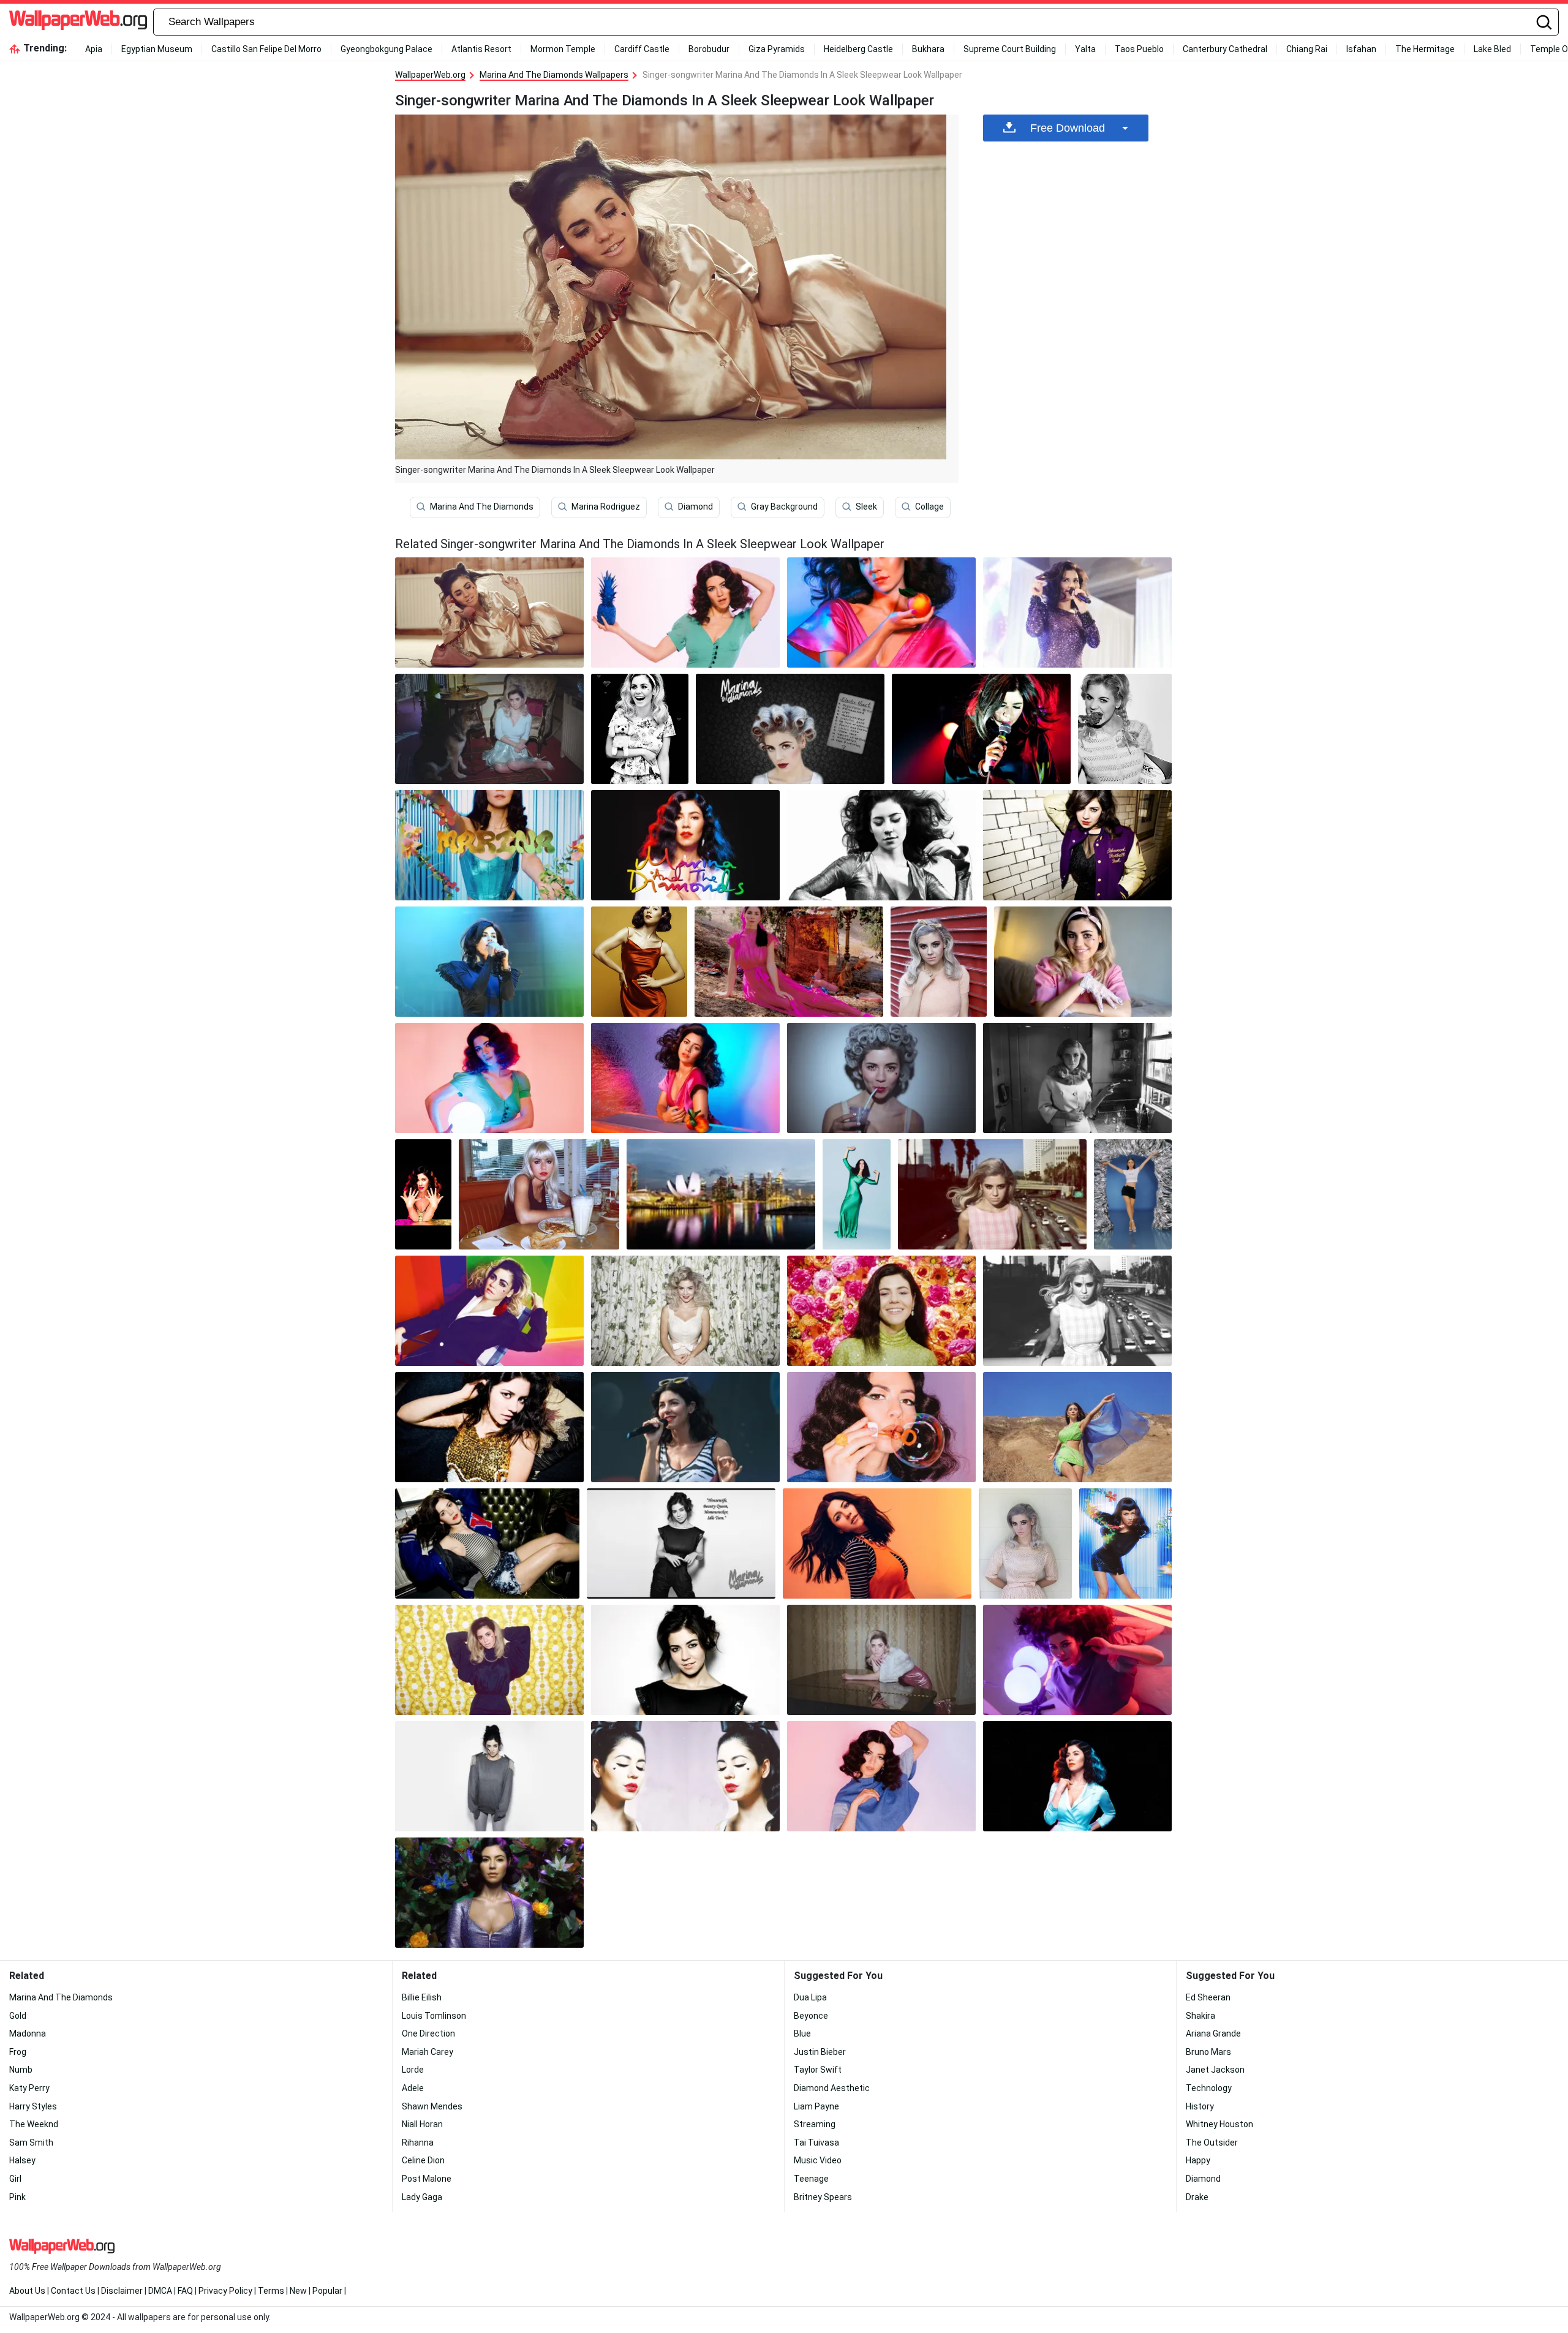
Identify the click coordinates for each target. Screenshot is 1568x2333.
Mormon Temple (563, 49)
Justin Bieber (820, 2052)
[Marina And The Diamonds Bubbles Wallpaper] (881, 1427)
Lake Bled (1492, 49)
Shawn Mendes (432, 2106)
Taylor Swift (818, 2070)
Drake (1197, 2197)
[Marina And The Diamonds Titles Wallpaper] (681, 1543)
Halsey (22, 2160)
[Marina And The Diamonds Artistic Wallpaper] (857, 1194)
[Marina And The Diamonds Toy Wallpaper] (640, 729)
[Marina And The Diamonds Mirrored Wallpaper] (685, 1776)
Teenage (811, 2179)
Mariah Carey (428, 2052)
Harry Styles (33, 2106)
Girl (15, 2179)
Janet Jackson (1215, 2070)
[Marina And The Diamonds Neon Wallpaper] (1077, 1660)
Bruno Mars (1208, 2052)
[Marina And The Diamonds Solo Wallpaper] (1077, 1776)
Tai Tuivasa (816, 2143)
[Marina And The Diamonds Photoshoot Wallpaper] (1077, 1311)
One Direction (428, 2033)
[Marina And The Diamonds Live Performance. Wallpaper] (981, 729)
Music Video (818, 2160)
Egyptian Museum (157, 49)
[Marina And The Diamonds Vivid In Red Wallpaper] (639, 962)
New (298, 2291)
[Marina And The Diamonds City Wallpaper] (992, 1194)
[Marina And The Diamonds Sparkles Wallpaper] (1077, 612)
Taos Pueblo (1139, 49)
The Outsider (1212, 2143)
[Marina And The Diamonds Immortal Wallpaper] (489, 1893)
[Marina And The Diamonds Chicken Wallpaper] (1125, 729)
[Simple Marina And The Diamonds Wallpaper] (489, 1776)
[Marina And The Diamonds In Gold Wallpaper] (489, 1427)
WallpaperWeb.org (430, 75)
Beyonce (811, 2016)
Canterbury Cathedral (1225, 49)
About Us (27, 2291)
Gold (18, 2016)
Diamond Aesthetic (832, 2088)
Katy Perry (29, 2088)
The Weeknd (34, 2124)
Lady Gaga (422, 2197)
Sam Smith (31, 2143)
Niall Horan (422, 2124)
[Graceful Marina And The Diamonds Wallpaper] (1133, 1194)
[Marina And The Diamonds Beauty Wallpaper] (423, 1194)
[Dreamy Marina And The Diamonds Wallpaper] (489, 845)
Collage (929, 507)
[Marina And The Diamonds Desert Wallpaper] (1077, 1427)
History (1200, 2106)
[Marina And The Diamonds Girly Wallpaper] (1083, 962)
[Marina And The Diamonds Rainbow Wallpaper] (489, 1311)
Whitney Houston (1219, 2124)
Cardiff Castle (642, 49)
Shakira (1200, 2016)
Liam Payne (816, 2106)
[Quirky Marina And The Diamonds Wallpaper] (489, 1660)
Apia (94, 49)
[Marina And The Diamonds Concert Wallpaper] (489, 962)
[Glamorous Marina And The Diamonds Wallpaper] (881, 845)
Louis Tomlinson (434, 2016)
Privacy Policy (225, 2291)
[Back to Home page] (78, 22)
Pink (17, 2197)
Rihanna (418, 2143)
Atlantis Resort (481, 49)
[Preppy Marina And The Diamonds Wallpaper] (1077, 845)
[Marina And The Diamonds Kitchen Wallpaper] (1077, 1078)
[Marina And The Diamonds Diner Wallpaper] (539, 1194)
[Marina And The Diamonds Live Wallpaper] (685, 1427)
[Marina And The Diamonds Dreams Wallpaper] (1125, 1543)
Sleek (866, 507)
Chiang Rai (1307, 49)
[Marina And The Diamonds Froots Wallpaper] (685, 845)
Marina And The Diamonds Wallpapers (554, 75)
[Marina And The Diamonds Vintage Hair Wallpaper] (881, 1078)
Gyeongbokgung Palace (386, 49)
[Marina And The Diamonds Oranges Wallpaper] (881, 612)
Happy (1198, 2160)
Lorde (413, 2070)
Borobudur (709, 49)
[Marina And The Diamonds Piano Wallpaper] (881, 1660)
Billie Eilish (422, 1997)
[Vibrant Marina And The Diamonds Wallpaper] (685, 1078)
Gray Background (784, 507)
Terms (271, 2291)
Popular (327, 2291)
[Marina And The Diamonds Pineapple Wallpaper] (685, 612)
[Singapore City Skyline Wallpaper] (721, 1194)
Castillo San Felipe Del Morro (266, 49)
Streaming (815, 2124)
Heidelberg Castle (858, 49)
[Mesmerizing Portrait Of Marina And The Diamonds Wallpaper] (1025, 1543)
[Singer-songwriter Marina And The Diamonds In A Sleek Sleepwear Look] (489, 612)
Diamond (695, 507)
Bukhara (928, 49)
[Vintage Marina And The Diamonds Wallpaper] (790, 729)
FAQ (185, 2291)
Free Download (1068, 128)
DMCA (160, 2291)
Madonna (28, 2033)
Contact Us (73, 2291)
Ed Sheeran (1208, 1997)
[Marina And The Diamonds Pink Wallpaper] (789, 962)
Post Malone (427, 2179)
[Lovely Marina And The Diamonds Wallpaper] (939, 962)
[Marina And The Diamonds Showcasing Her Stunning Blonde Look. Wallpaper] (685, 1311)
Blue (802, 2033)
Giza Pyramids (777, 49)
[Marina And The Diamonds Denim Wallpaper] (881, 1776)
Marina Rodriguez (606, 507)
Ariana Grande (1213, 2033)
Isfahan (1361, 49)
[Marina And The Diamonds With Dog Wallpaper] (489, 729)
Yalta (1085, 49)
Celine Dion (423, 2160)
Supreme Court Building (1010, 49)
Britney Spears (823, 2197)
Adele (413, 2088)
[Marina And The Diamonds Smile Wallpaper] (685, 1660)
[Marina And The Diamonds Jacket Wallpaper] (487, 1543)
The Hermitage (1425, 49)
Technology (1209, 2088)
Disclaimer (122, 2291)
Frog (18, 2052)
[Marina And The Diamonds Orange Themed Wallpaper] (877, 1543)
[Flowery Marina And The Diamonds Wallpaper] (881, 1311)
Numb (21, 2070)
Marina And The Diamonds (482, 507)
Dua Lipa (810, 1997)
